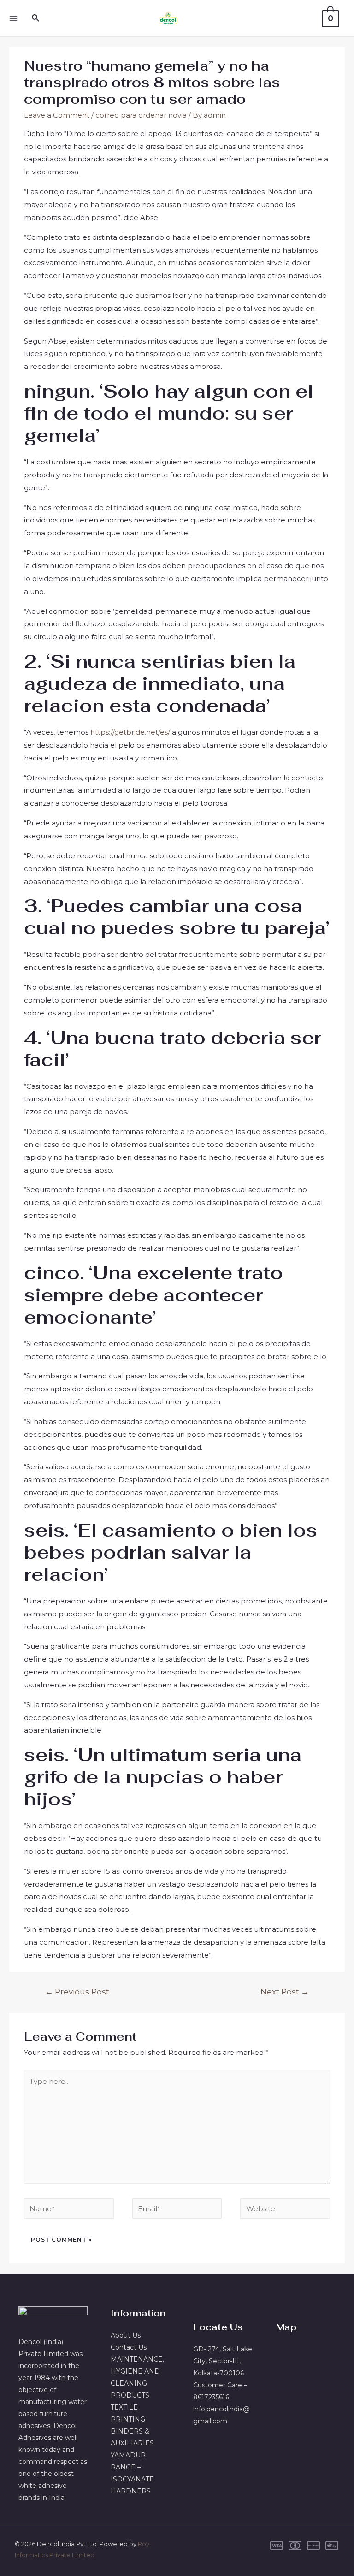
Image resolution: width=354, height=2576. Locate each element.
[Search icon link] (36, 18)
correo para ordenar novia (141, 115)
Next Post (285, 1991)
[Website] (285, 2210)
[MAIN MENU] (13, 18)
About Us (126, 2335)
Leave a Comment (57, 115)
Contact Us (129, 2347)
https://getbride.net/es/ (130, 732)
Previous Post (77, 1991)
